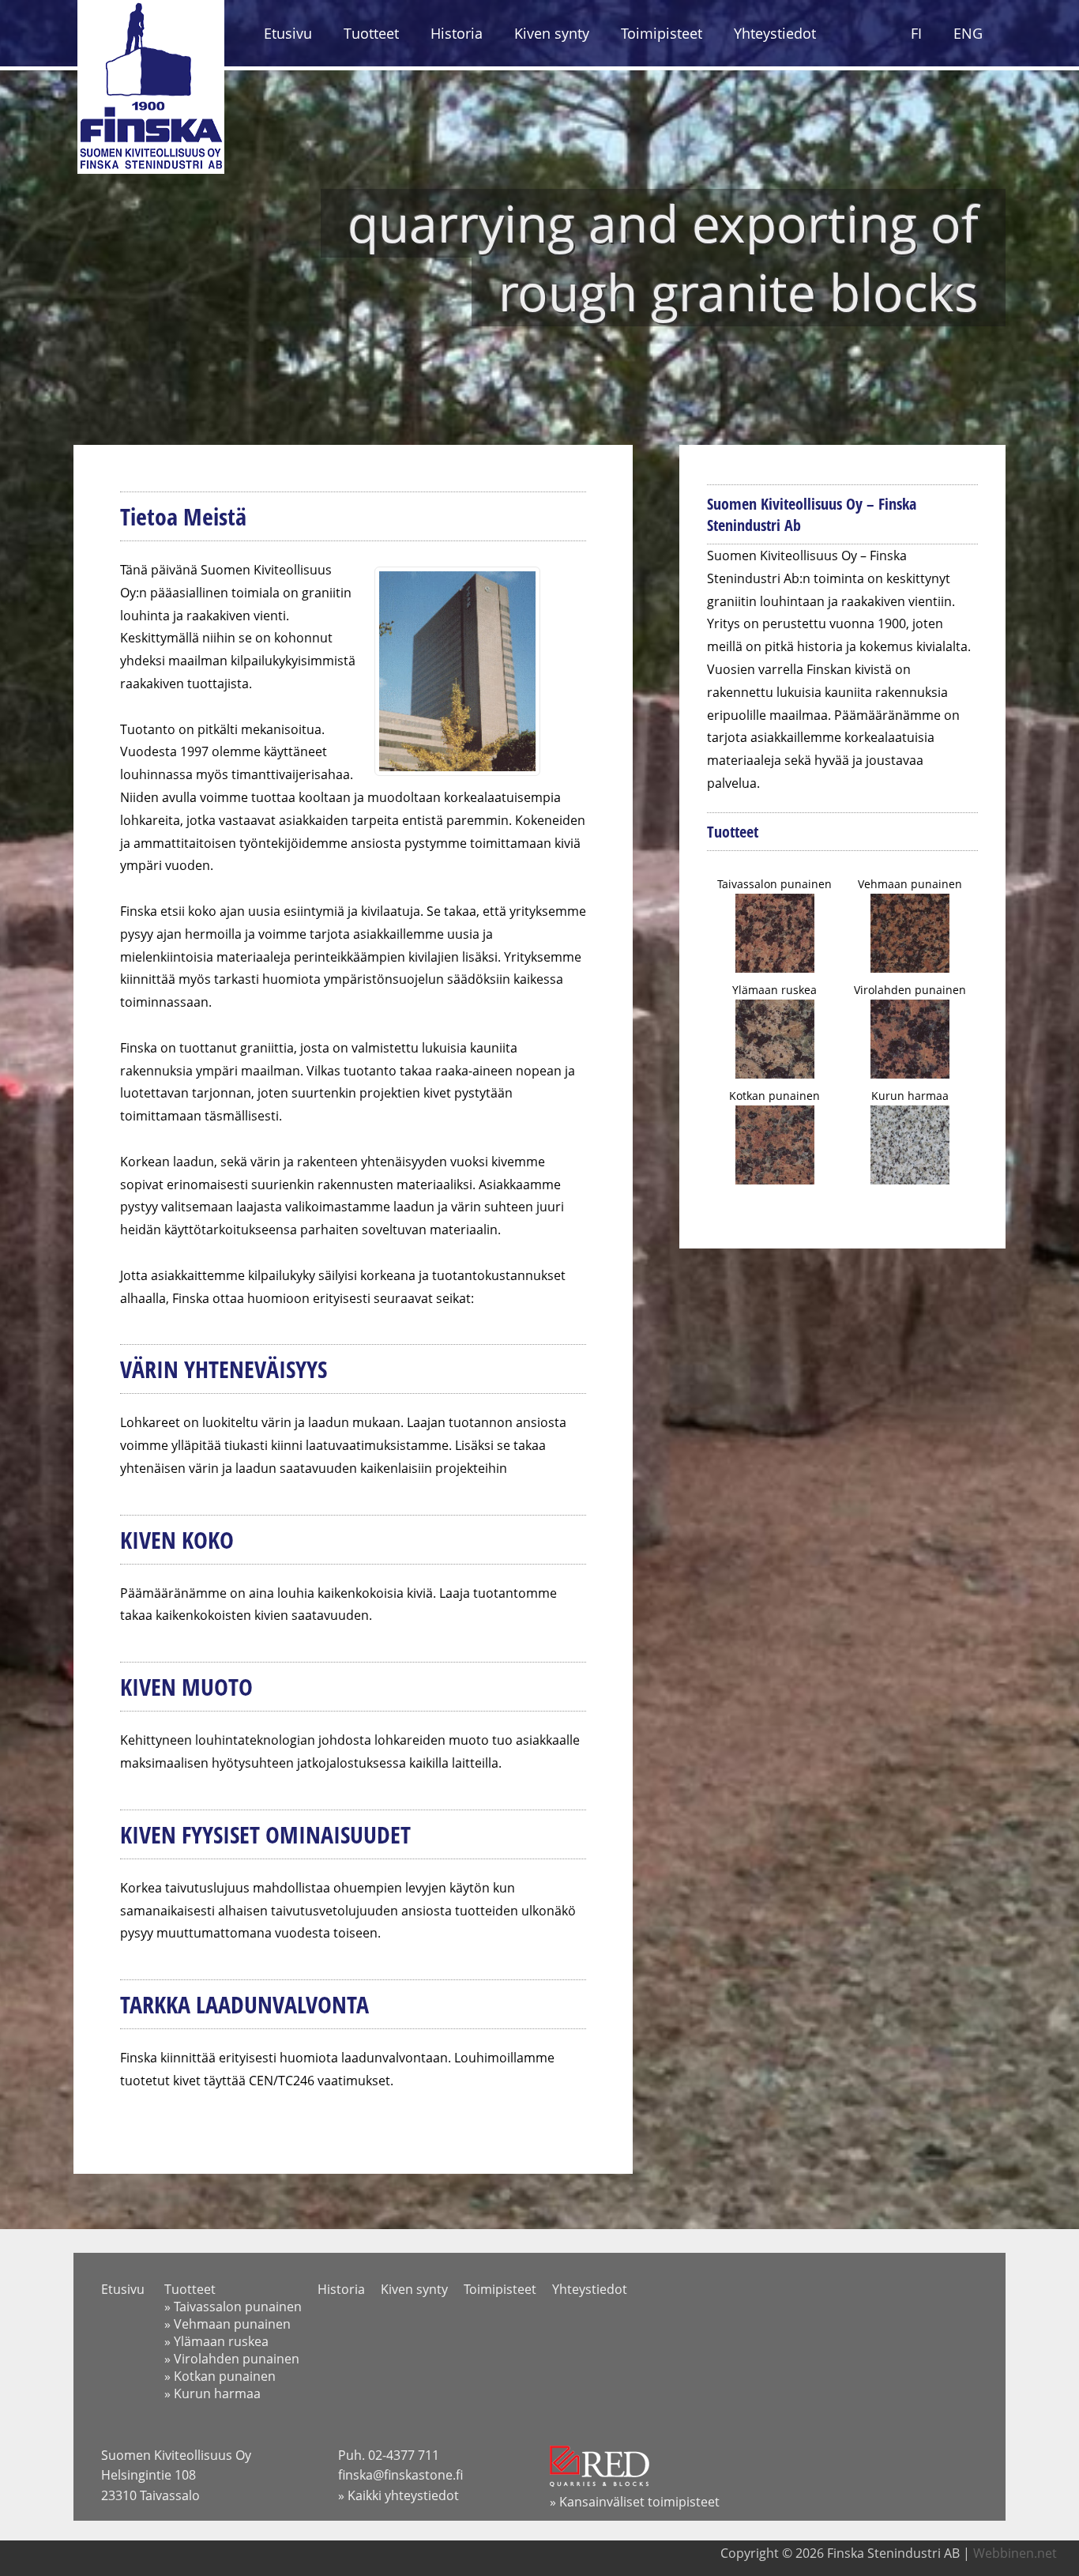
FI (916, 33)
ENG (968, 33)
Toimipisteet (662, 33)
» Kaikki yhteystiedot (399, 2495)
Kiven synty (552, 33)
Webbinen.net (1015, 2553)
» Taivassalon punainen (233, 2307)
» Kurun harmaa (212, 2393)
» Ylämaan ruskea (216, 2341)
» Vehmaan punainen (227, 2324)
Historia (457, 33)
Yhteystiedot (775, 33)
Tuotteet (371, 33)
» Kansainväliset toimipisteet (635, 2502)
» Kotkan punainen (220, 2376)
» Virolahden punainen (232, 2359)
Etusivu (288, 33)
